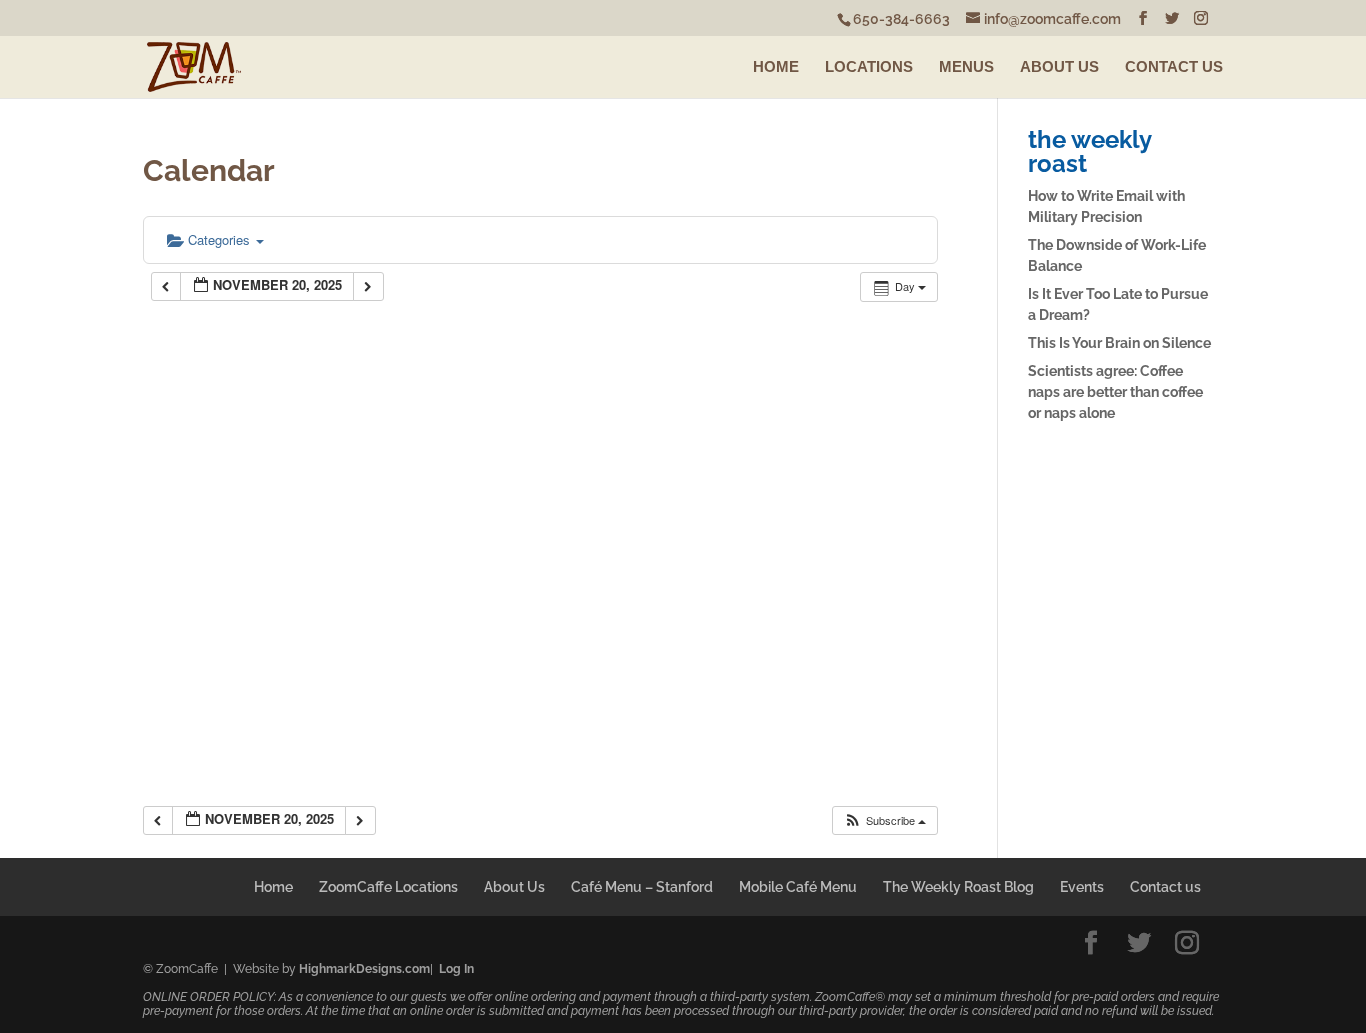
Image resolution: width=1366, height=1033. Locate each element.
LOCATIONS (869, 66)
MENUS (966, 66)
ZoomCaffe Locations (388, 887)
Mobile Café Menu (798, 887)
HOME (776, 66)
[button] (884, 820)
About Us (514, 887)
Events (1082, 887)
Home (273, 887)
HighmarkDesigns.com (364, 969)
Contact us (1165, 887)
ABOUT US (1059, 66)
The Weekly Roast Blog (958, 887)
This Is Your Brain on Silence (1119, 343)
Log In (456, 969)
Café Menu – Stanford (642, 887)
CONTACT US (1174, 66)
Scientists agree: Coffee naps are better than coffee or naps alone (1115, 392)
